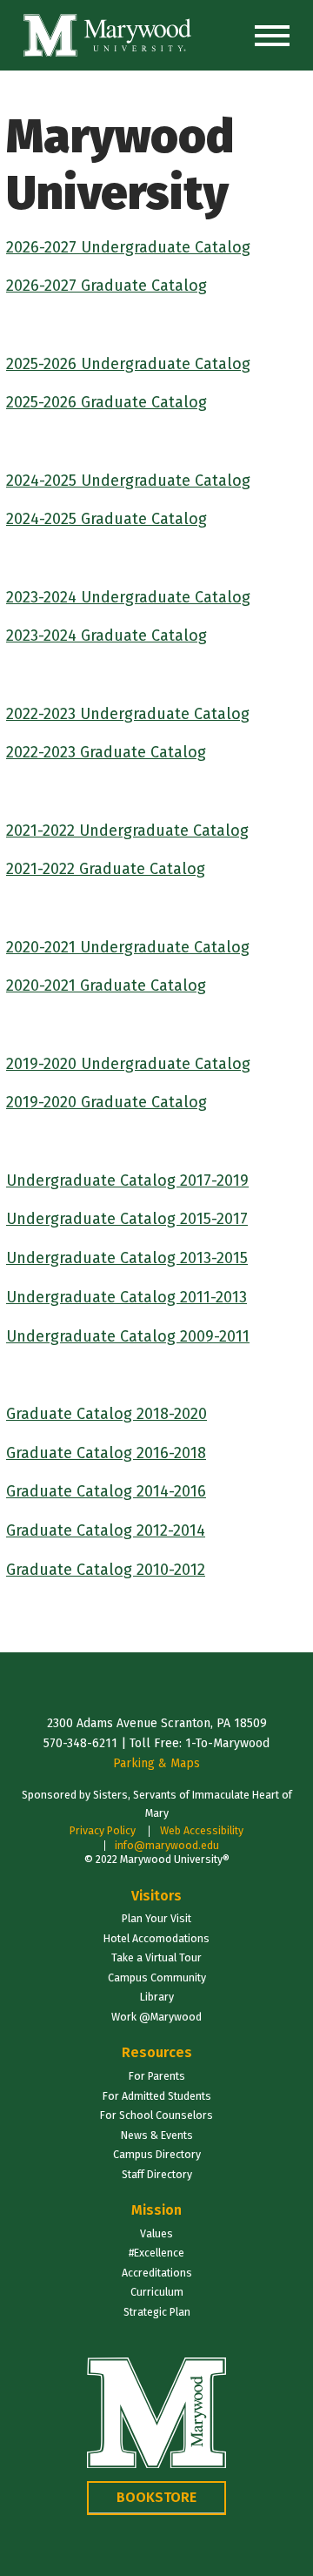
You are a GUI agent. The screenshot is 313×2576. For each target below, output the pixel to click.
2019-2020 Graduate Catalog (107, 1102)
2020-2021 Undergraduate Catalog (128, 947)
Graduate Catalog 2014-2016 (106, 1491)
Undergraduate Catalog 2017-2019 (127, 1180)
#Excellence (156, 2253)
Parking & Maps (156, 1763)
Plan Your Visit (156, 1918)
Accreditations (157, 2273)
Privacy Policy (103, 1830)
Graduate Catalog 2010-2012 (106, 1570)
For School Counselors (156, 2115)
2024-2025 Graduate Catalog (107, 519)
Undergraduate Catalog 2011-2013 (127, 1297)
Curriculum (157, 2292)
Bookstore (156, 2497)
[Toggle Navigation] (272, 36)
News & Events (157, 2135)
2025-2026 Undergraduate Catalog (128, 364)
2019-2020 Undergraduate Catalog (128, 1064)
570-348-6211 (80, 1743)
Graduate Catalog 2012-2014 (106, 1530)
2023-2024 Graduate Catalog (107, 636)
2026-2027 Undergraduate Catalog (128, 247)
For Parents (157, 2076)
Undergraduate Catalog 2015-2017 (127, 1219)
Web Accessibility (202, 1830)
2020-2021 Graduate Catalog (106, 985)
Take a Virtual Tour (156, 1957)
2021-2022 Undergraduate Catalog (127, 831)
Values (156, 2233)
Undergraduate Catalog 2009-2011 (128, 1336)
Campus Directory (157, 2154)
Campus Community (157, 1977)
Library (157, 1997)
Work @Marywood (156, 2017)
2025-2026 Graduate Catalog (107, 402)
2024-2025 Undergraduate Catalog (128, 481)
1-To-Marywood (227, 1743)
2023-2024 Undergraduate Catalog (128, 597)
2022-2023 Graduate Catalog (106, 752)
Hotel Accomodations (156, 1938)
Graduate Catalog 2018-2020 (107, 1414)
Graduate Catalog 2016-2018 (106, 1453)
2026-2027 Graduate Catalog (107, 286)
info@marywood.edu (167, 1845)
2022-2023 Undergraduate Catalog (128, 714)
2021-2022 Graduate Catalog (106, 869)
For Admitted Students (157, 2096)
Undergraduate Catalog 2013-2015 (127, 1258)
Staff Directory (157, 2174)
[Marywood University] (107, 35)
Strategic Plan (157, 2312)
